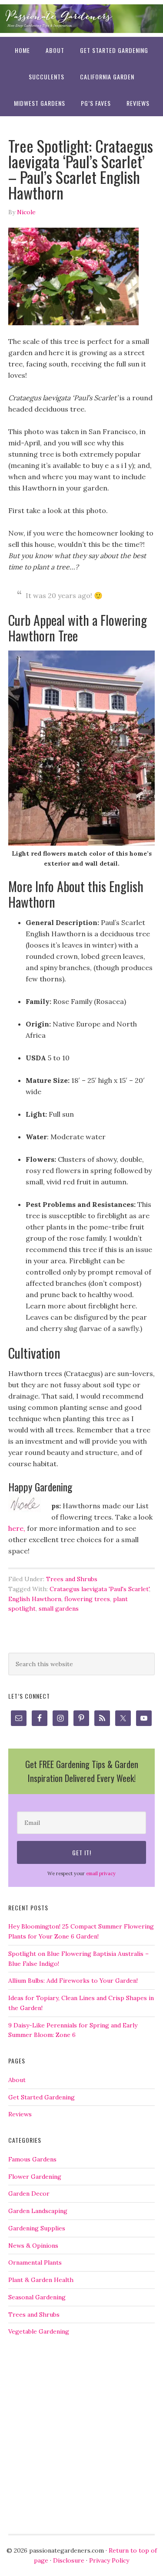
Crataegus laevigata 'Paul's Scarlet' (99, 1589)
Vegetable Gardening (39, 2331)
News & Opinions (33, 2246)
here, (17, 1528)
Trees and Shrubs (72, 1579)
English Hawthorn (35, 1599)
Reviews (20, 2114)
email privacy (101, 1873)
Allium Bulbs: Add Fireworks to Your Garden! (73, 1981)
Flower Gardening (35, 2177)
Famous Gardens (32, 2159)
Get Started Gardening (42, 2097)
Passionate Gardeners (81, 18)
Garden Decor (29, 2194)
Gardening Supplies (37, 2228)
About (17, 2080)
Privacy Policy (109, 2560)
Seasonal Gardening (37, 2297)
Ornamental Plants (35, 2262)
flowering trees (87, 1599)
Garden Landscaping (38, 2211)
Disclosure (69, 2560)
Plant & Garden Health (41, 2280)
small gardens (59, 1608)
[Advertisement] (81, 2435)
